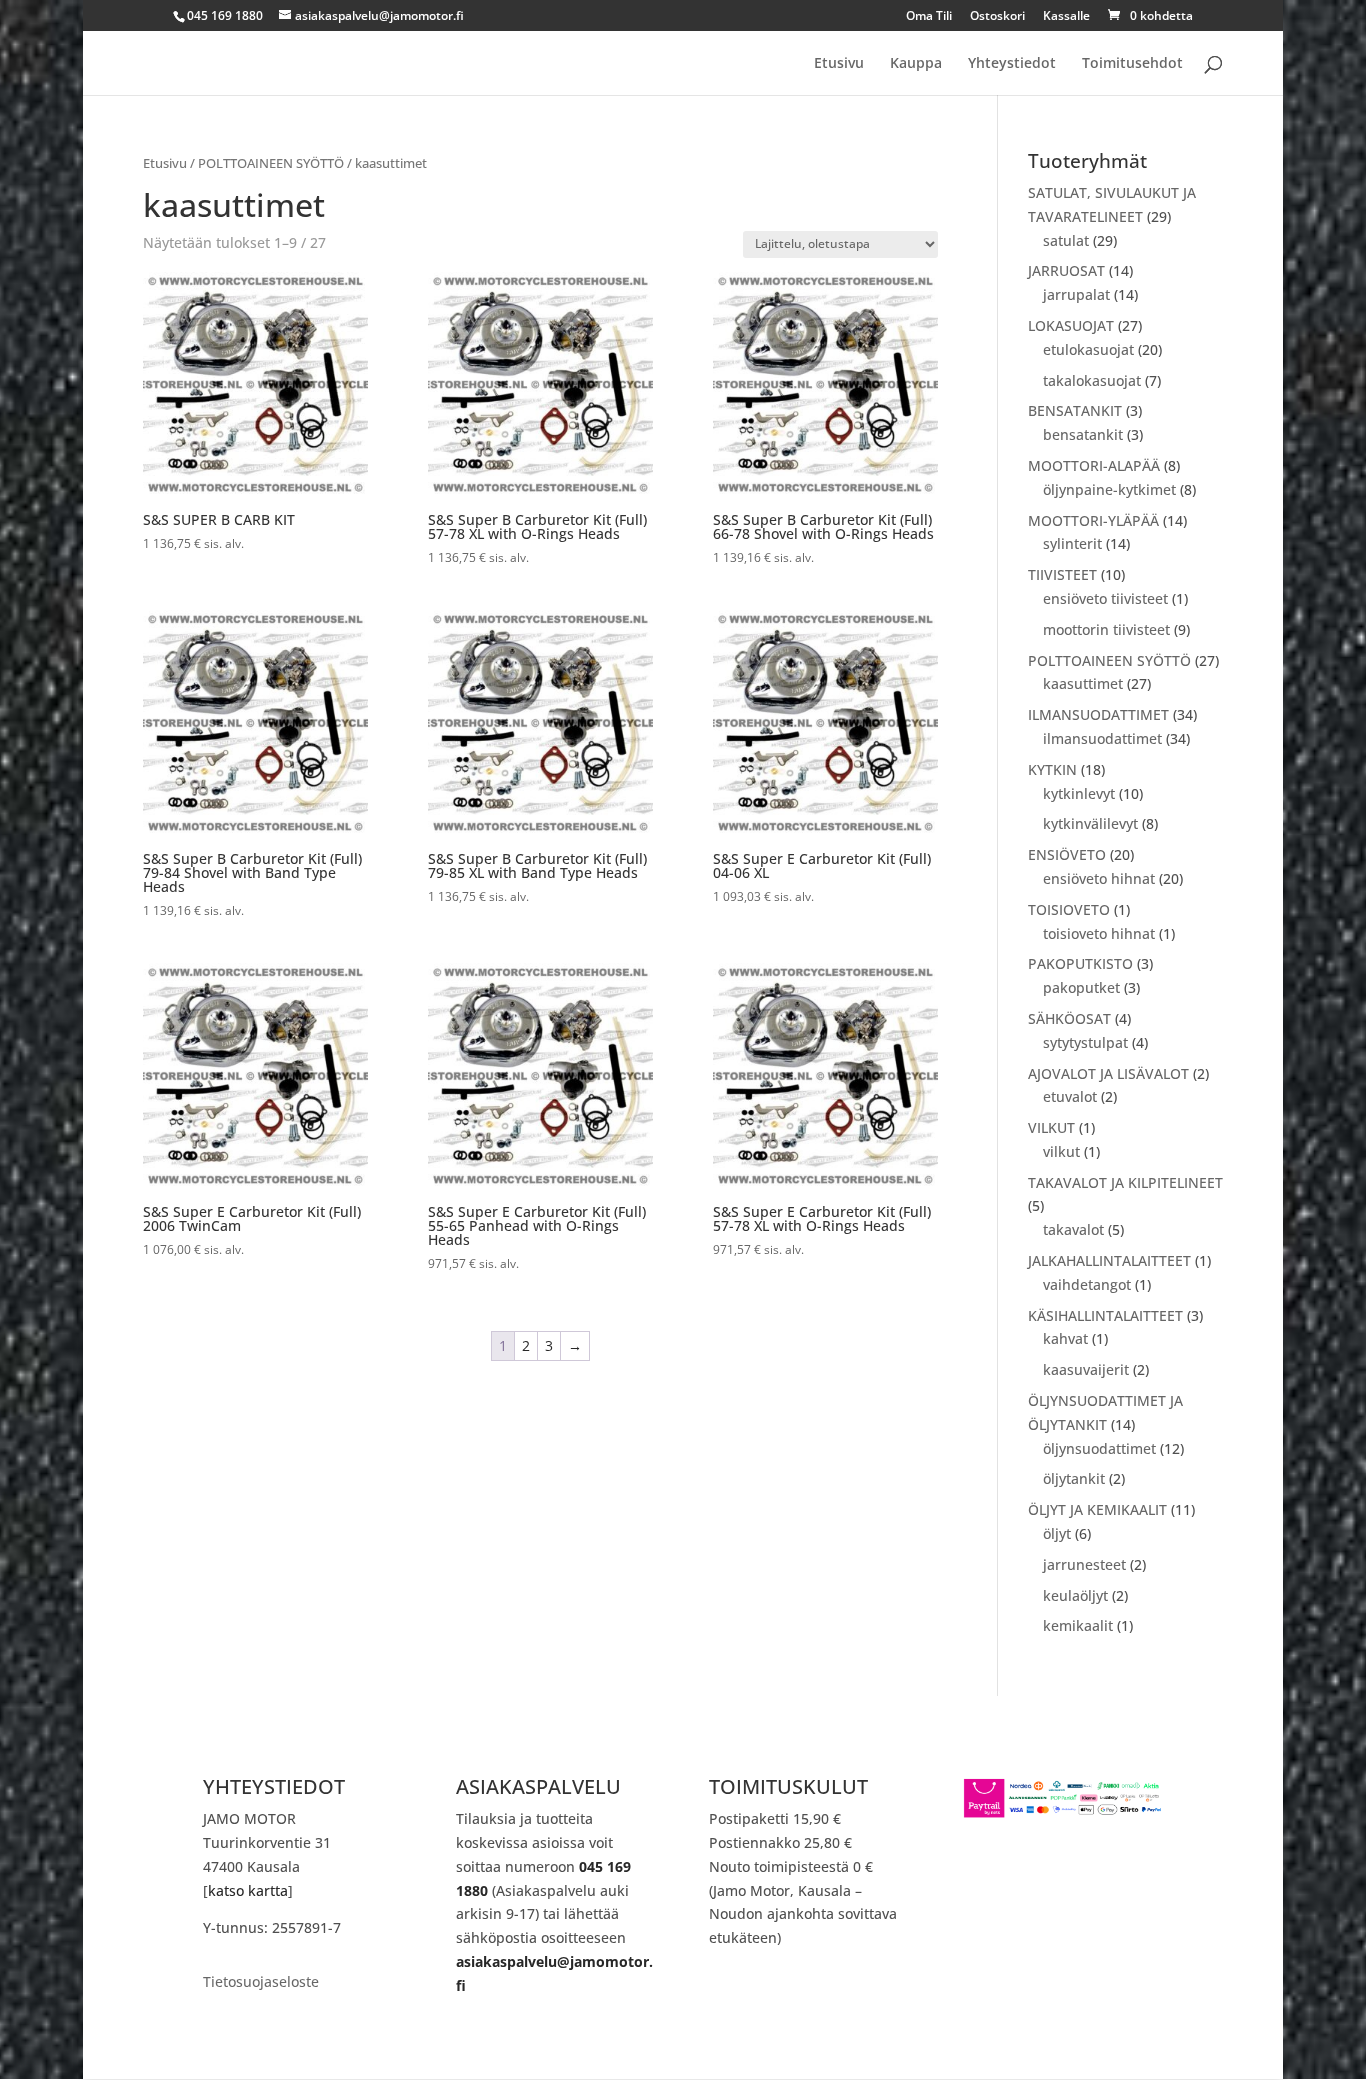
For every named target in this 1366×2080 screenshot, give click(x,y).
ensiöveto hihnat (1099, 878)
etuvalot (1070, 1096)
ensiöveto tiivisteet (1105, 598)
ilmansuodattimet (1102, 738)
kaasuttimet (1083, 683)
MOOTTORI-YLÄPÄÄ (1093, 520)
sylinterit (1072, 543)
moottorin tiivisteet (1106, 629)
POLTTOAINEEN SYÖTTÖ (271, 163)
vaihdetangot (1087, 1284)
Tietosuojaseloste (261, 1983)
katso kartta (248, 1890)
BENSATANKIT (1075, 410)
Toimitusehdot (1132, 64)
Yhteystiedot (1012, 64)
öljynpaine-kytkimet (1109, 489)
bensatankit (1083, 434)
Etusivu (839, 64)
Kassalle (1066, 17)
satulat (1066, 240)
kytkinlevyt (1079, 793)
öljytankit (1074, 1478)
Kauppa (916, 64)
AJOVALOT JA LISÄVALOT (1108, 1073)
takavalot (1073, 1229)
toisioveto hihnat (1099, 933)
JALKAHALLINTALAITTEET (1109, 1260)
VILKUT (1051, 1127)
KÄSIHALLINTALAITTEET (1105, 1315)
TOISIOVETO (1069, 909)
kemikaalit (1078, 1625)
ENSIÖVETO (1067, 854)
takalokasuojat (1092, 380)
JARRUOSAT (1066, 270)
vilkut (1061, 1151)
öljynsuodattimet (1099, 1448)
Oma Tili (929, 17)
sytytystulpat (1085, 1042)
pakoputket (1081, 987)
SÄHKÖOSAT (1069, 1018)
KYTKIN (1052, 769)
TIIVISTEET (1062, 574)
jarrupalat (1076, 294)
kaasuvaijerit (1086, 1369)
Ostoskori (997, 17)
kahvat (1065, 1338)
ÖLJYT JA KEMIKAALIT (1097, 1509)
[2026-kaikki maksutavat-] (1063, 1813)
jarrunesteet (1084, 1564)
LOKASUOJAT (1071, 325)
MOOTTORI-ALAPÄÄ (1094, 465)
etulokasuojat (1088, 349)
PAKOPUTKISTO (1080, 963)
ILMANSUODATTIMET (1098, 714)
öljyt (1057, 1533)
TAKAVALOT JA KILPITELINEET (1125, 1182)
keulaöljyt (1075, 1595)
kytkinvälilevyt (1090, 823)
